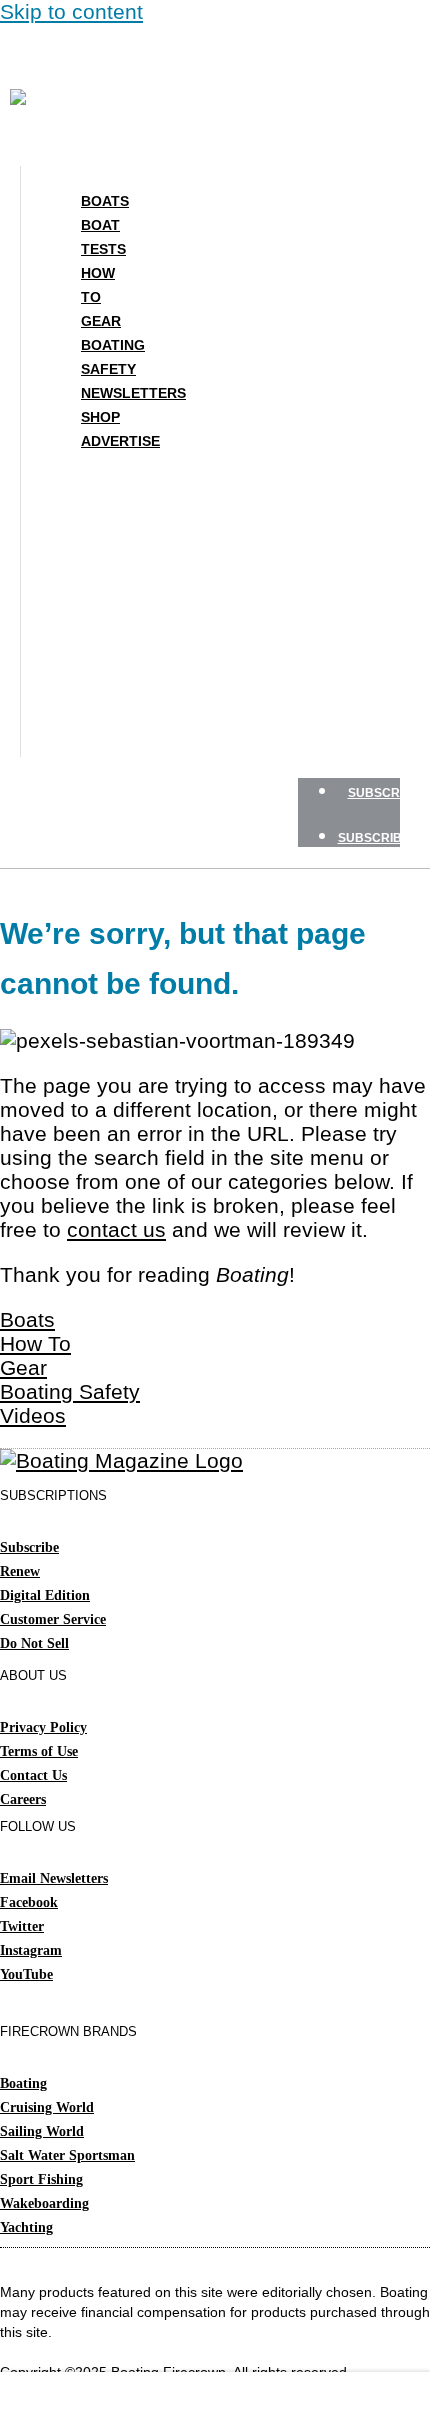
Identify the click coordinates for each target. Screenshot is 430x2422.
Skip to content (71, 11)
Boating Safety (113, 357)
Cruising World (47, 2107)
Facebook (29, 1902)
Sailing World (42, 2131)
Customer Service (53, 1619)
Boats (105, 201)
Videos (33, 1415)
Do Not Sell (34, 1643)
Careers (23, 1799)
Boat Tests (103, 237)
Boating (23, 2083)
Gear (101, 321)
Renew (20, 1571)
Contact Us (33, 1775)
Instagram (31, 1950)
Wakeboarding (44, 2203)
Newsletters (133, 393)
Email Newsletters (54, 1878)
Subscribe (29, 1547)
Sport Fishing (41, 2179)
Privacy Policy (43, 1727)
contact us (116, 1229)
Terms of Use (39, 1751)
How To (98, 285)
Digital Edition (45, 1595)
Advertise (120, 441)
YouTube (26, 1974)
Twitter (22, 1926)
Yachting (26, 2227)
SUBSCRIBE (384, 793)
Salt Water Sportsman (67, 2155)
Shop (100, 417)
